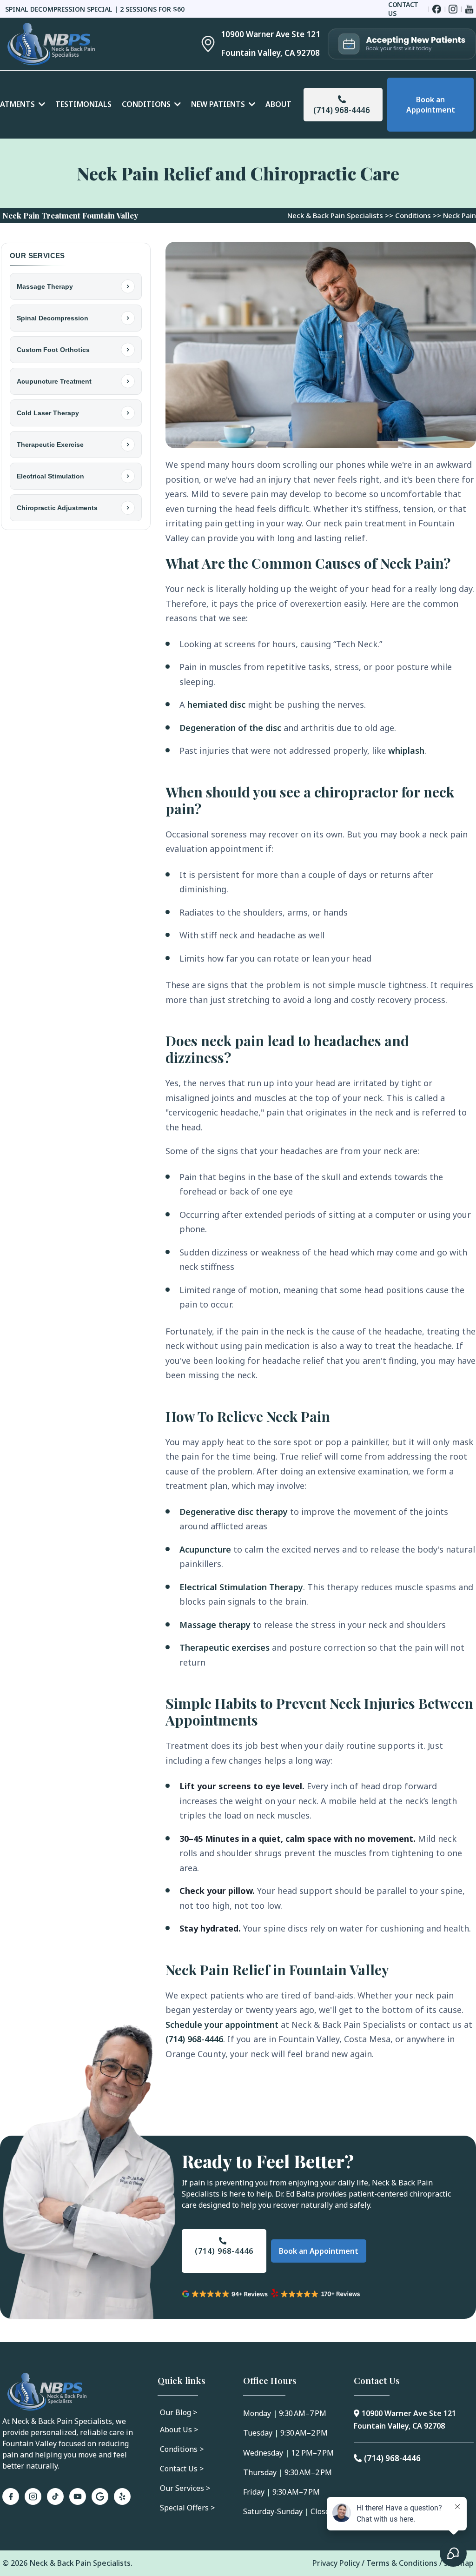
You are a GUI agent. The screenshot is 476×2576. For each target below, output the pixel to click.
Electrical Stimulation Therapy (241, 1587)
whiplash (406, 750)
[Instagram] (33, 2496)
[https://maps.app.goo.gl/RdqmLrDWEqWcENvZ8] (202, 44)
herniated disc (216, 704)
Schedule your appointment (222, 2025)
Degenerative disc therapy (234, 1512)
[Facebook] (11, 2496)
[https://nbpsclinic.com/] (90, 44)
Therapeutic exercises (225, 1647)
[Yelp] (122, 2496)
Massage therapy (215, 1625)
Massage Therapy (45, 286)
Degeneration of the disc (230, 728)
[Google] (100, 2496)
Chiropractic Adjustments (57, 508)
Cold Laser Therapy (48, 413)
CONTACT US (403, 9)
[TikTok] (55, 2496)
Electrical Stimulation (50, 476)
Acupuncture (205, 1549)
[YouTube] (78, 2496)
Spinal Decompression (53, 318)
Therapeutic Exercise (50, 445)
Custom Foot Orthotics (53, 350)
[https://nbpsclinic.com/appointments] (402, 44)
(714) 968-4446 (194, 2039)
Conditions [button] (147, 104)
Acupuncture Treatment (54, 381)
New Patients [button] (219, 104)
